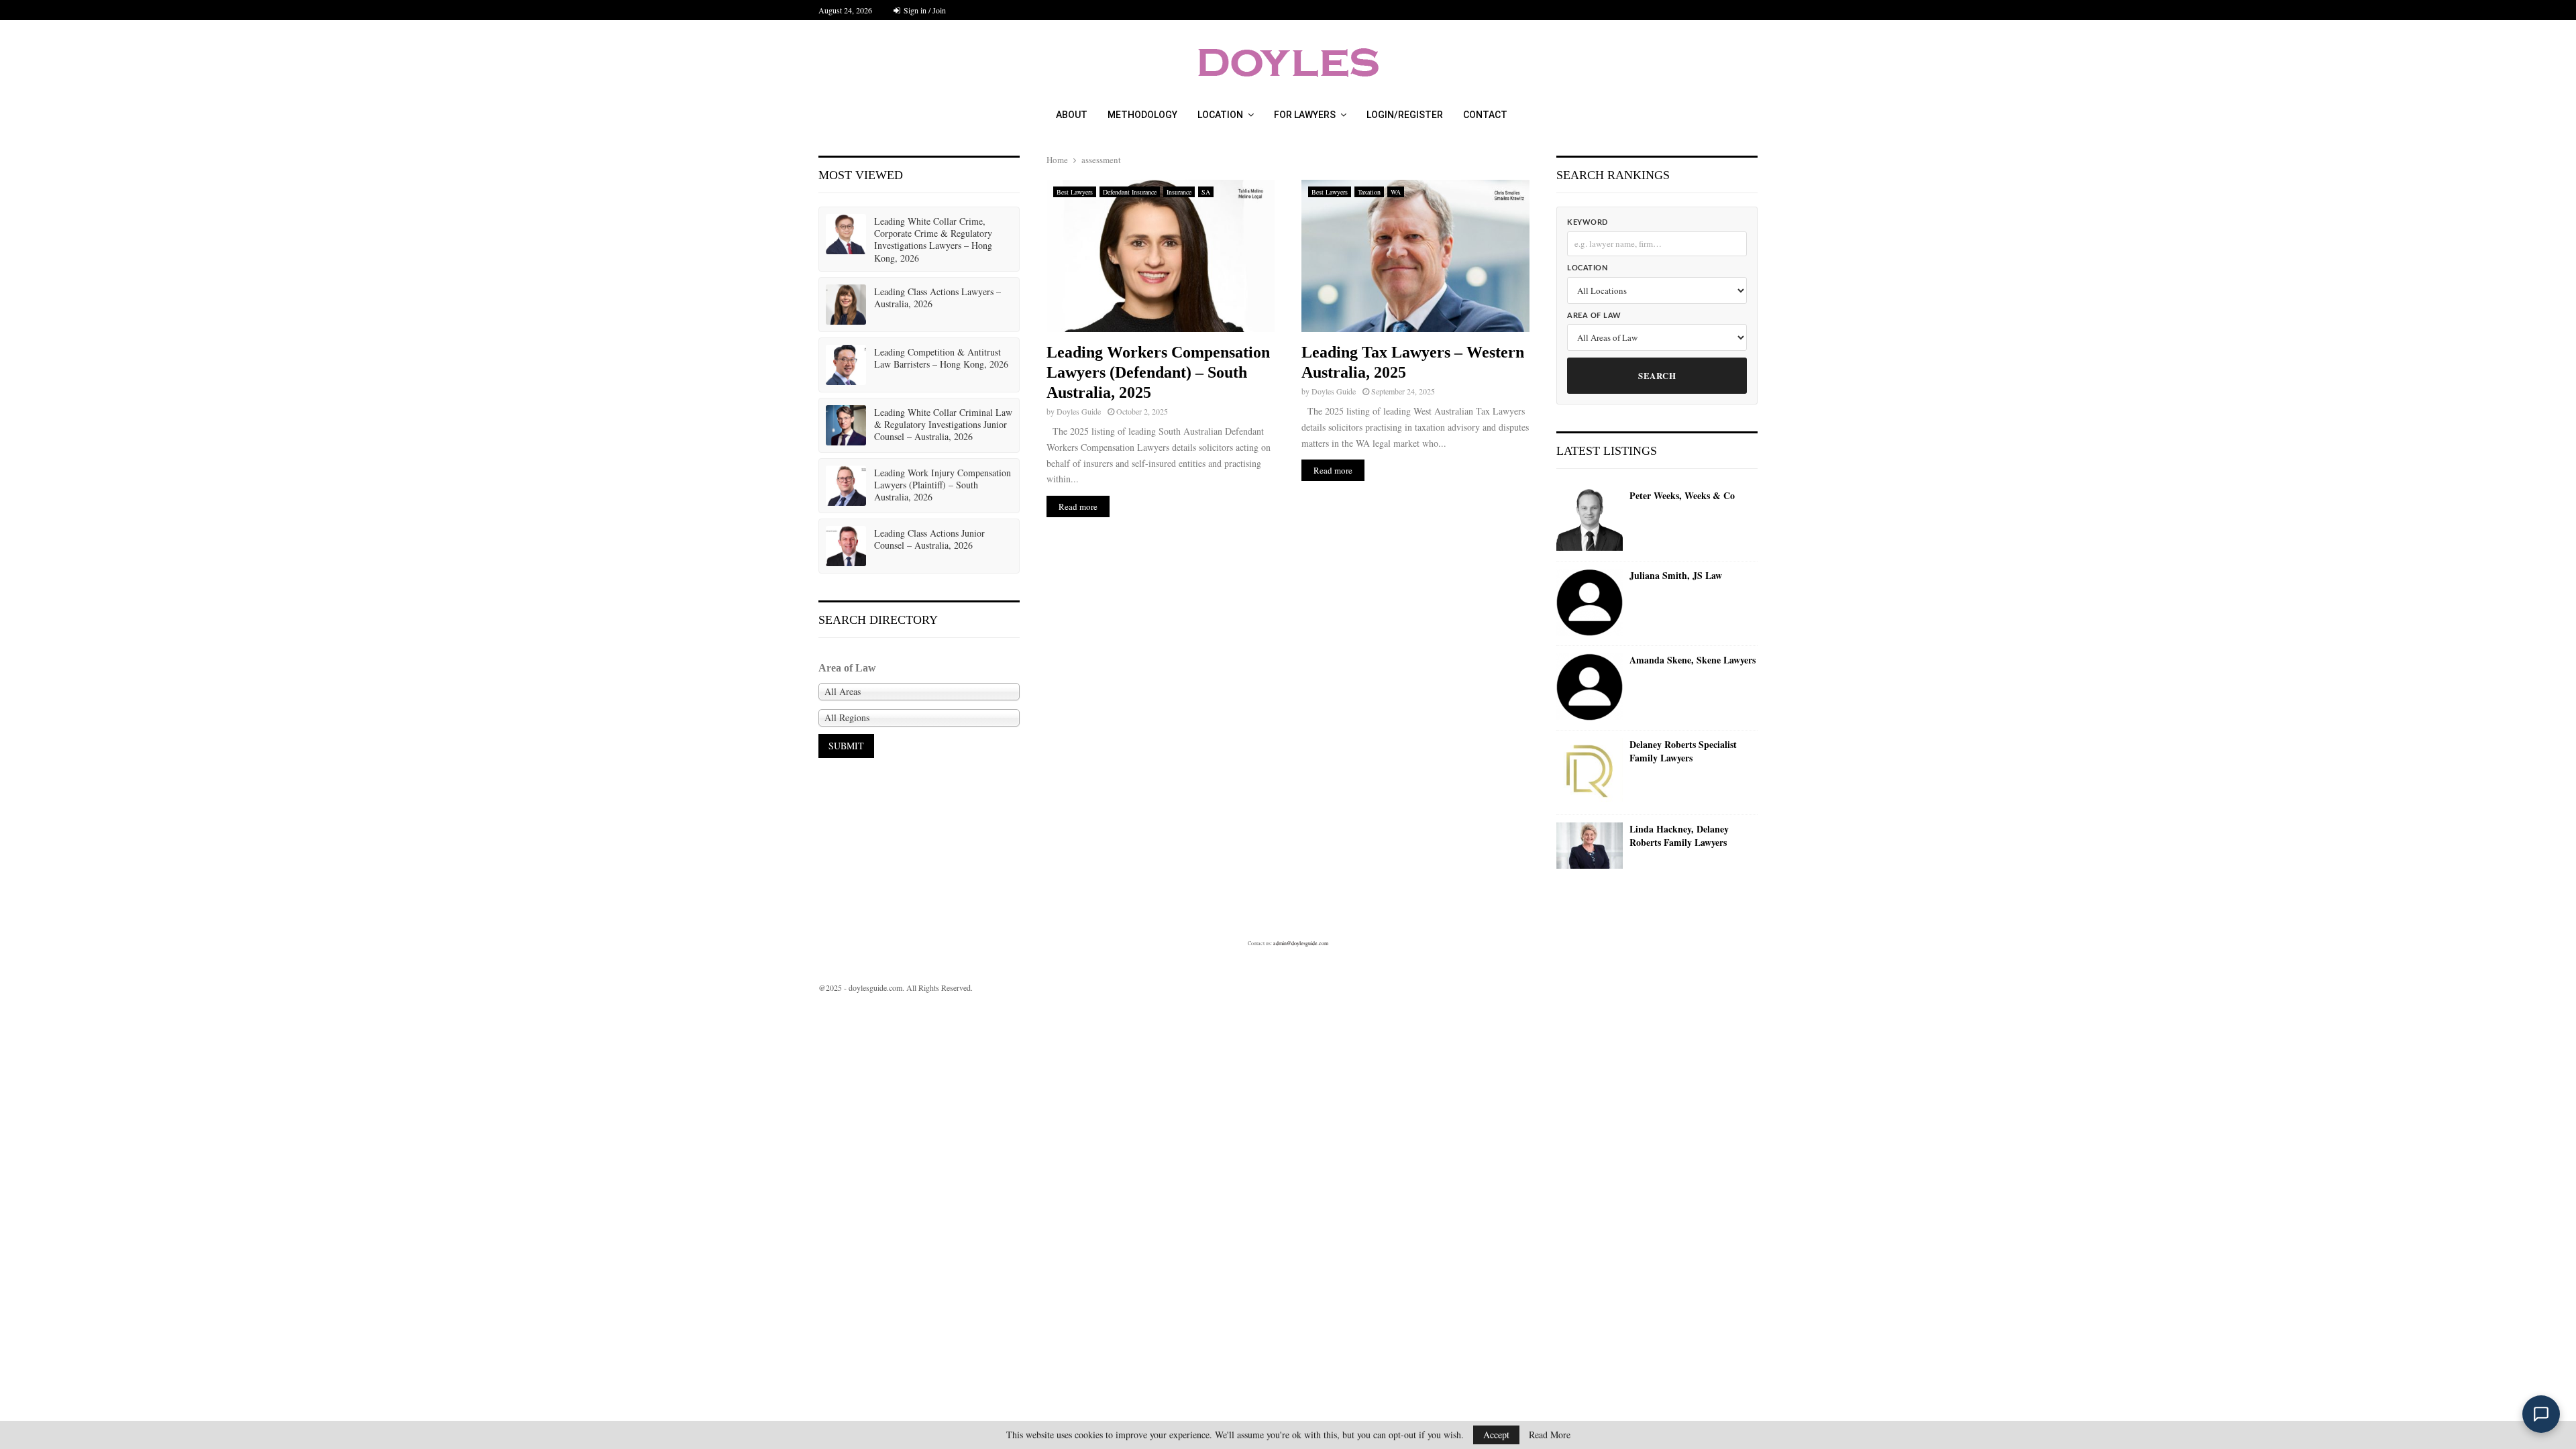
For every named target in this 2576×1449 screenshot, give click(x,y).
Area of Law (1594, 316)
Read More (1550, 1435)
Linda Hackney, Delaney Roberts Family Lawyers (1679, 836)
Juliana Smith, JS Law (1676, 576)
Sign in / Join (924, 10)
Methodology (1142, 115)
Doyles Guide (1079, 411)
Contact (1485, 115)
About (1072, 115)
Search (1657, 375)
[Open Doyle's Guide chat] (2541, 1414)
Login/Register (1405, 115)
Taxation (1369, 192)
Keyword (1588, 222)
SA (1206, 192)
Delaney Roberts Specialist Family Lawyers (1683, 751)
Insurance (1179, 192)
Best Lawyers (1075, 192)
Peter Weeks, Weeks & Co (1682, 496)
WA (1396, 192)
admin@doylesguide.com (1301, 943)
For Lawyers (1305, 115)
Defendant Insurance (1130, 192)
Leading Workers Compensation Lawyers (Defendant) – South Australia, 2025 (1158, 372)
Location (1220, 115)
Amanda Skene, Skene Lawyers (1693, 660)
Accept (1496, 1435)
